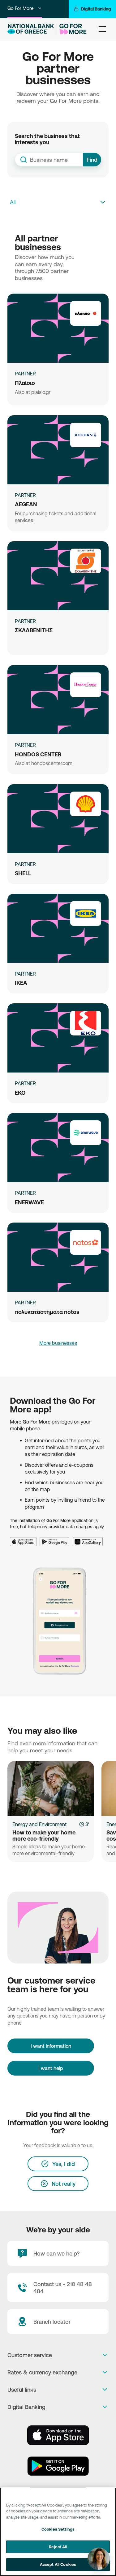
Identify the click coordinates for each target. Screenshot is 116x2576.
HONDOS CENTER (38, 754)
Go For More (20, 8)
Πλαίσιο (25, 383)
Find (92, 160)
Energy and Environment (39, 1824)
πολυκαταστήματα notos (47, 1312)
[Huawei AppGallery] (89, 1538)
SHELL (23, 873)
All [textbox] (13, 202)
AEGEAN (26, 504)
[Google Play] (56, 1538)
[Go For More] (72, 29)
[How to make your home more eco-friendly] (51, 1788)
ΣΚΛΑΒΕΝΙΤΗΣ (34, 630)
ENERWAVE (29, 1202)
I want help (51, 2068)
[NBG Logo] (31, 29)
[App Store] (25, 1538)
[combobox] (49, 160)
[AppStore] (58, 2435)
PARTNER (25, 374)
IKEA (21, 983)
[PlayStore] (58, 2466)
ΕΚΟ (20, 1093)
